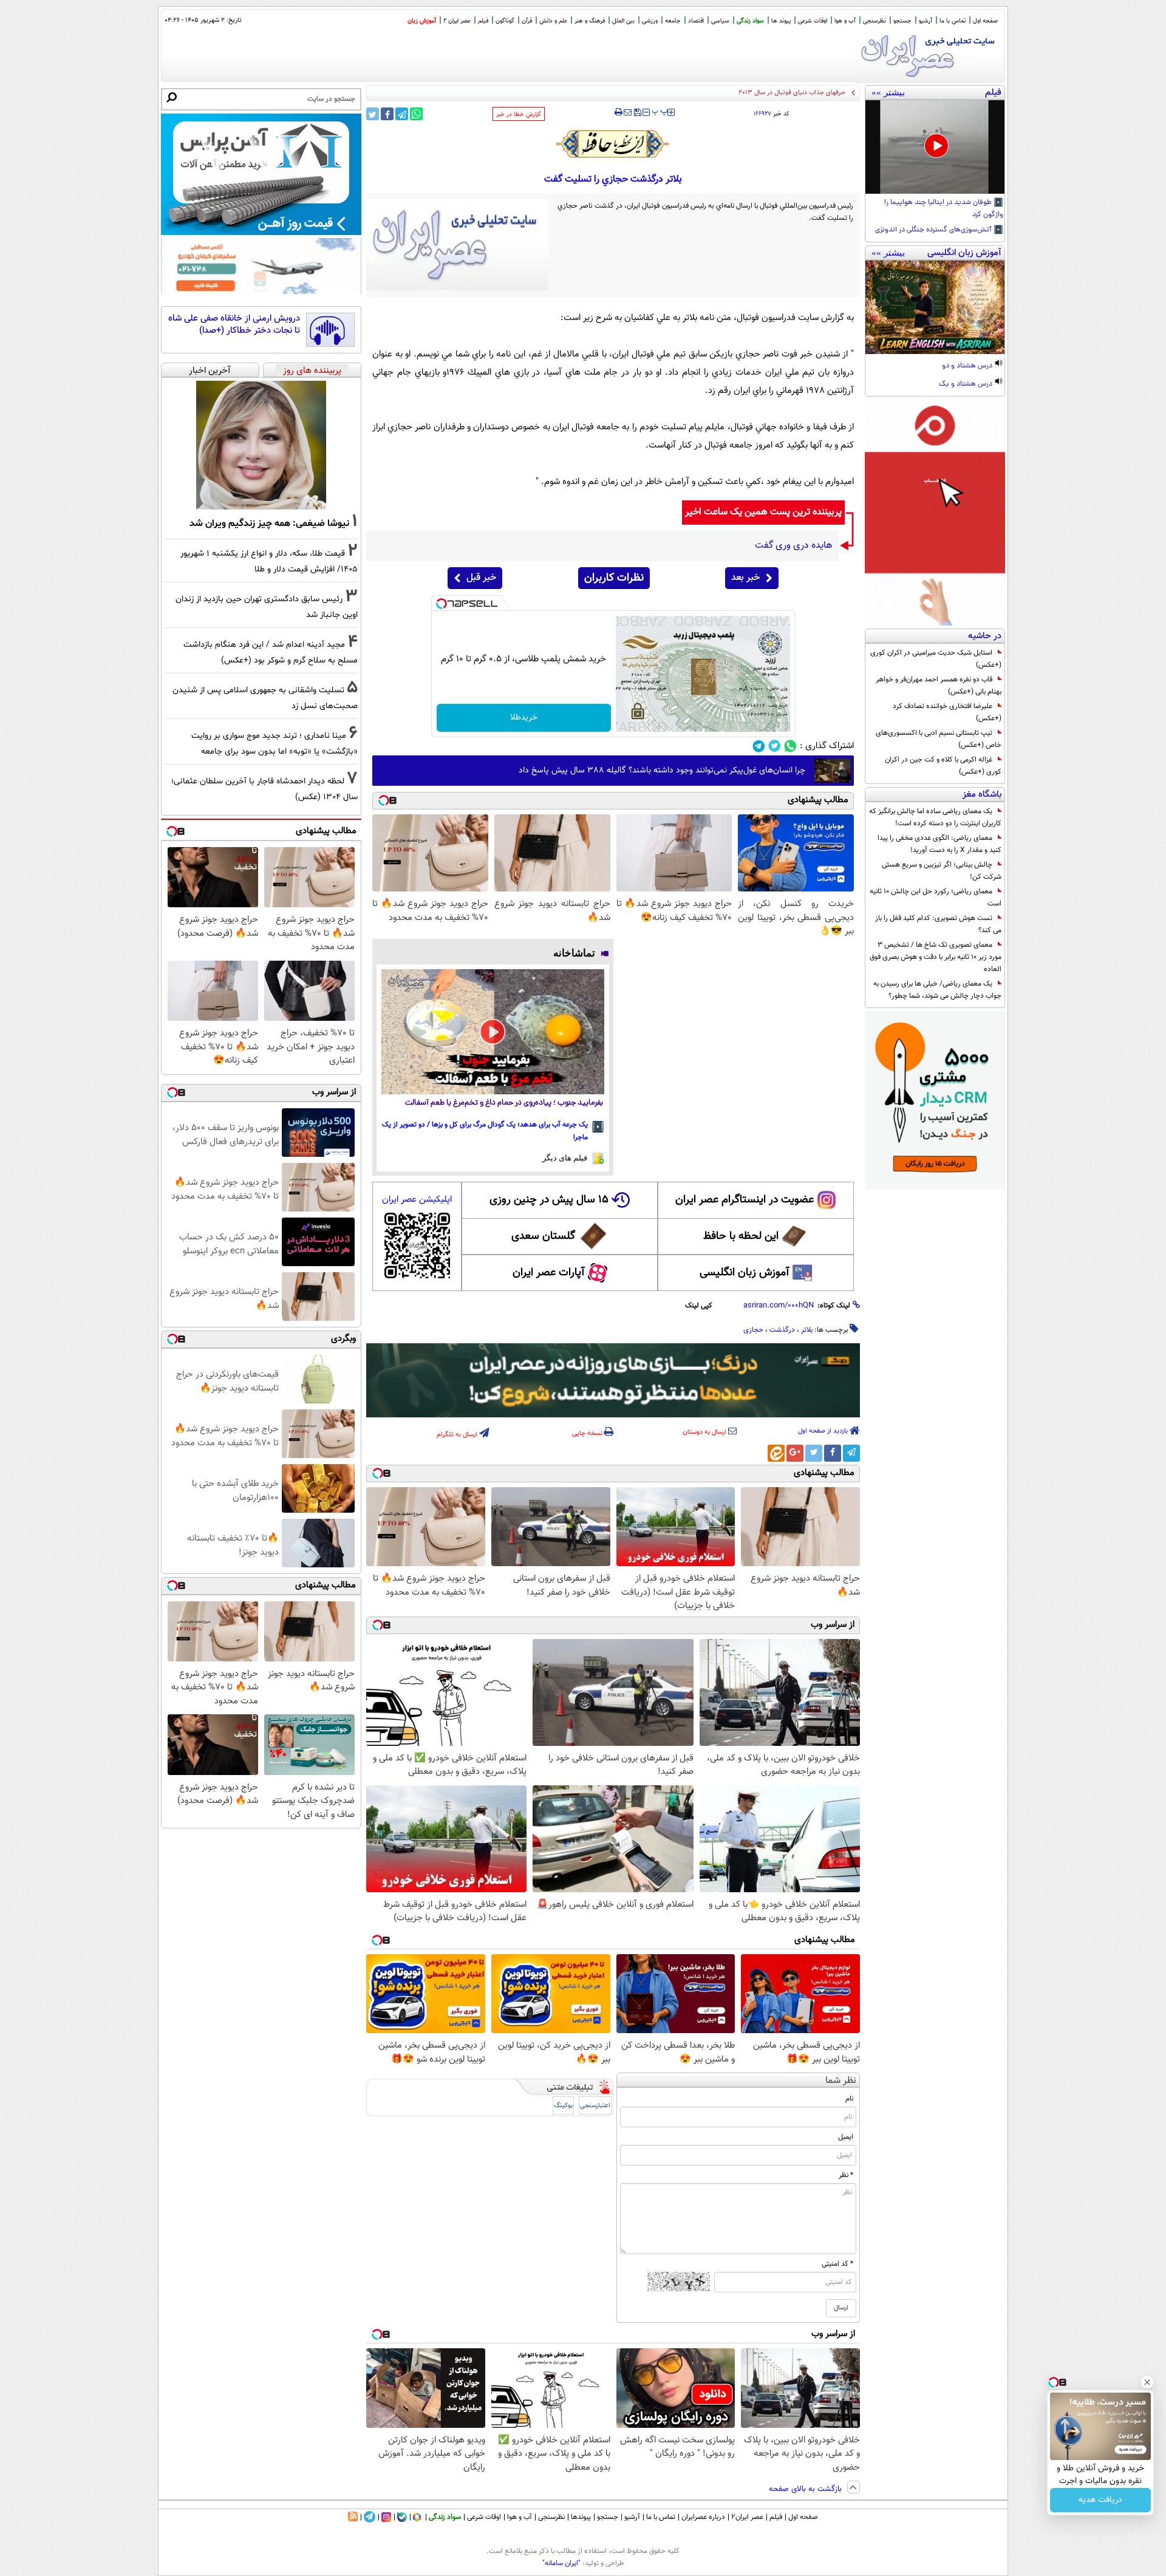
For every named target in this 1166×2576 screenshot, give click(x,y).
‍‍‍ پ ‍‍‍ (660, 111)
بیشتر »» (888, 92)
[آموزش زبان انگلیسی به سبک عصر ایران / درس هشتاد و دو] (935, 307)
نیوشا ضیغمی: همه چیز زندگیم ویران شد (269, 523)
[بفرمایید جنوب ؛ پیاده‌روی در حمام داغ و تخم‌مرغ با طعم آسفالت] (493, 1032)
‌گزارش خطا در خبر (519, 114)
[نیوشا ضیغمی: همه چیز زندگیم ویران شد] (261, 445)
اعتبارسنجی (595, 2106)
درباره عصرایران (703, 2517)
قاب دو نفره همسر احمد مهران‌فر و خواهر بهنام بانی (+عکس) (939, 686)
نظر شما (841, 2081)
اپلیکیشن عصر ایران (417, 1200)
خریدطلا (524, 718)
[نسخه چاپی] (619, 112)
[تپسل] (442, 604)
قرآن (527, 21)
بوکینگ (563, 2106)
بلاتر (807, 1330)
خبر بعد (745, 578)
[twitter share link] (373, 114)
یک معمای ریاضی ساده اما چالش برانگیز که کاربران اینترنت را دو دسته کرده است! (935, 817)
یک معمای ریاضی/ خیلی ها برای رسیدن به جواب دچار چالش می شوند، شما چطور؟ (937, 990)
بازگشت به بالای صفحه (806, 2489)
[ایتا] (776, 1453)
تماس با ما (953, 21)
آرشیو (926, 21)
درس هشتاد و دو (968, 366)
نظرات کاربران (614, 578)
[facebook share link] (387, 114)
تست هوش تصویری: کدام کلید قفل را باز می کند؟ (938, 924)
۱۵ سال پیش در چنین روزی (549, 1200)
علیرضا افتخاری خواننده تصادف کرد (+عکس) (947, 712)
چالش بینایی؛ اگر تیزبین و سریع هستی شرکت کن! (942, 871)
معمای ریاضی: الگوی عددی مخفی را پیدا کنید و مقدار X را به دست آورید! (939, 844)
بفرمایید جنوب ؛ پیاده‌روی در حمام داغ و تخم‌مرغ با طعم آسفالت (504, 1103)
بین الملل (623, 21)
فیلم (483, 21)
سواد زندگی (750, 21)
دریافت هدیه (1100, 2500)
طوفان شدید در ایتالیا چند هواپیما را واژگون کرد (944, 209)
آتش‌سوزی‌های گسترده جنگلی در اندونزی (934, 230)
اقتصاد (696, 21)
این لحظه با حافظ (741, 1236)
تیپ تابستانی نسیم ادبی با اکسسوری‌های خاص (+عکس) (939, 739)
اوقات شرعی (813, 21)
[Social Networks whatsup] (790, 746)
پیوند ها (781, 21)
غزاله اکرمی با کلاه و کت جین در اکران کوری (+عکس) (943, 766)
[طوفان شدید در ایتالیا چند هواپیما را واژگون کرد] (935, 147)
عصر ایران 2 (457, 21)
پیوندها (581, 2517)
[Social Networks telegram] (759, 746)
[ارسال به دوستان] (628, 112)
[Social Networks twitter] (775, 746)
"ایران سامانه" (561, 2563)
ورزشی (650, 21)
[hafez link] (613, 144)
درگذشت (782, 1330)
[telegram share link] (402, 114)
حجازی (753, 1330)
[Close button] (1147, 2382)
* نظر (846, 2175)
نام (849, 2099)
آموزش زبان (422, 21)
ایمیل (846, 2137)
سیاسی (720, 21)
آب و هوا (845, 21)
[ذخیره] (637, 113)
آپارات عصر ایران (549, 1273)
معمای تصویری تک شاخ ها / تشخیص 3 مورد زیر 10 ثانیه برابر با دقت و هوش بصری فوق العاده (936, 957)
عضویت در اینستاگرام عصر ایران (745, 1200)
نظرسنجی (874, 21)
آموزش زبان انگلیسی (745, 1273)
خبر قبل (481, 578)
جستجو (902, 21)
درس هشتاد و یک (967, 384)
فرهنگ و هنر (590, 21)
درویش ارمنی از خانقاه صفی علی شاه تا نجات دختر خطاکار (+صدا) (234, 325)
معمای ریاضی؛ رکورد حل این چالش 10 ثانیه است (936, 898)
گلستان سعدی (543, 1236)
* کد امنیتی (837, 2264)
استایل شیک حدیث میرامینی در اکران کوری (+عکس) (936, 659)
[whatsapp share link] (416, 114)
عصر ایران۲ (747, 2517)
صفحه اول (985, 21)
